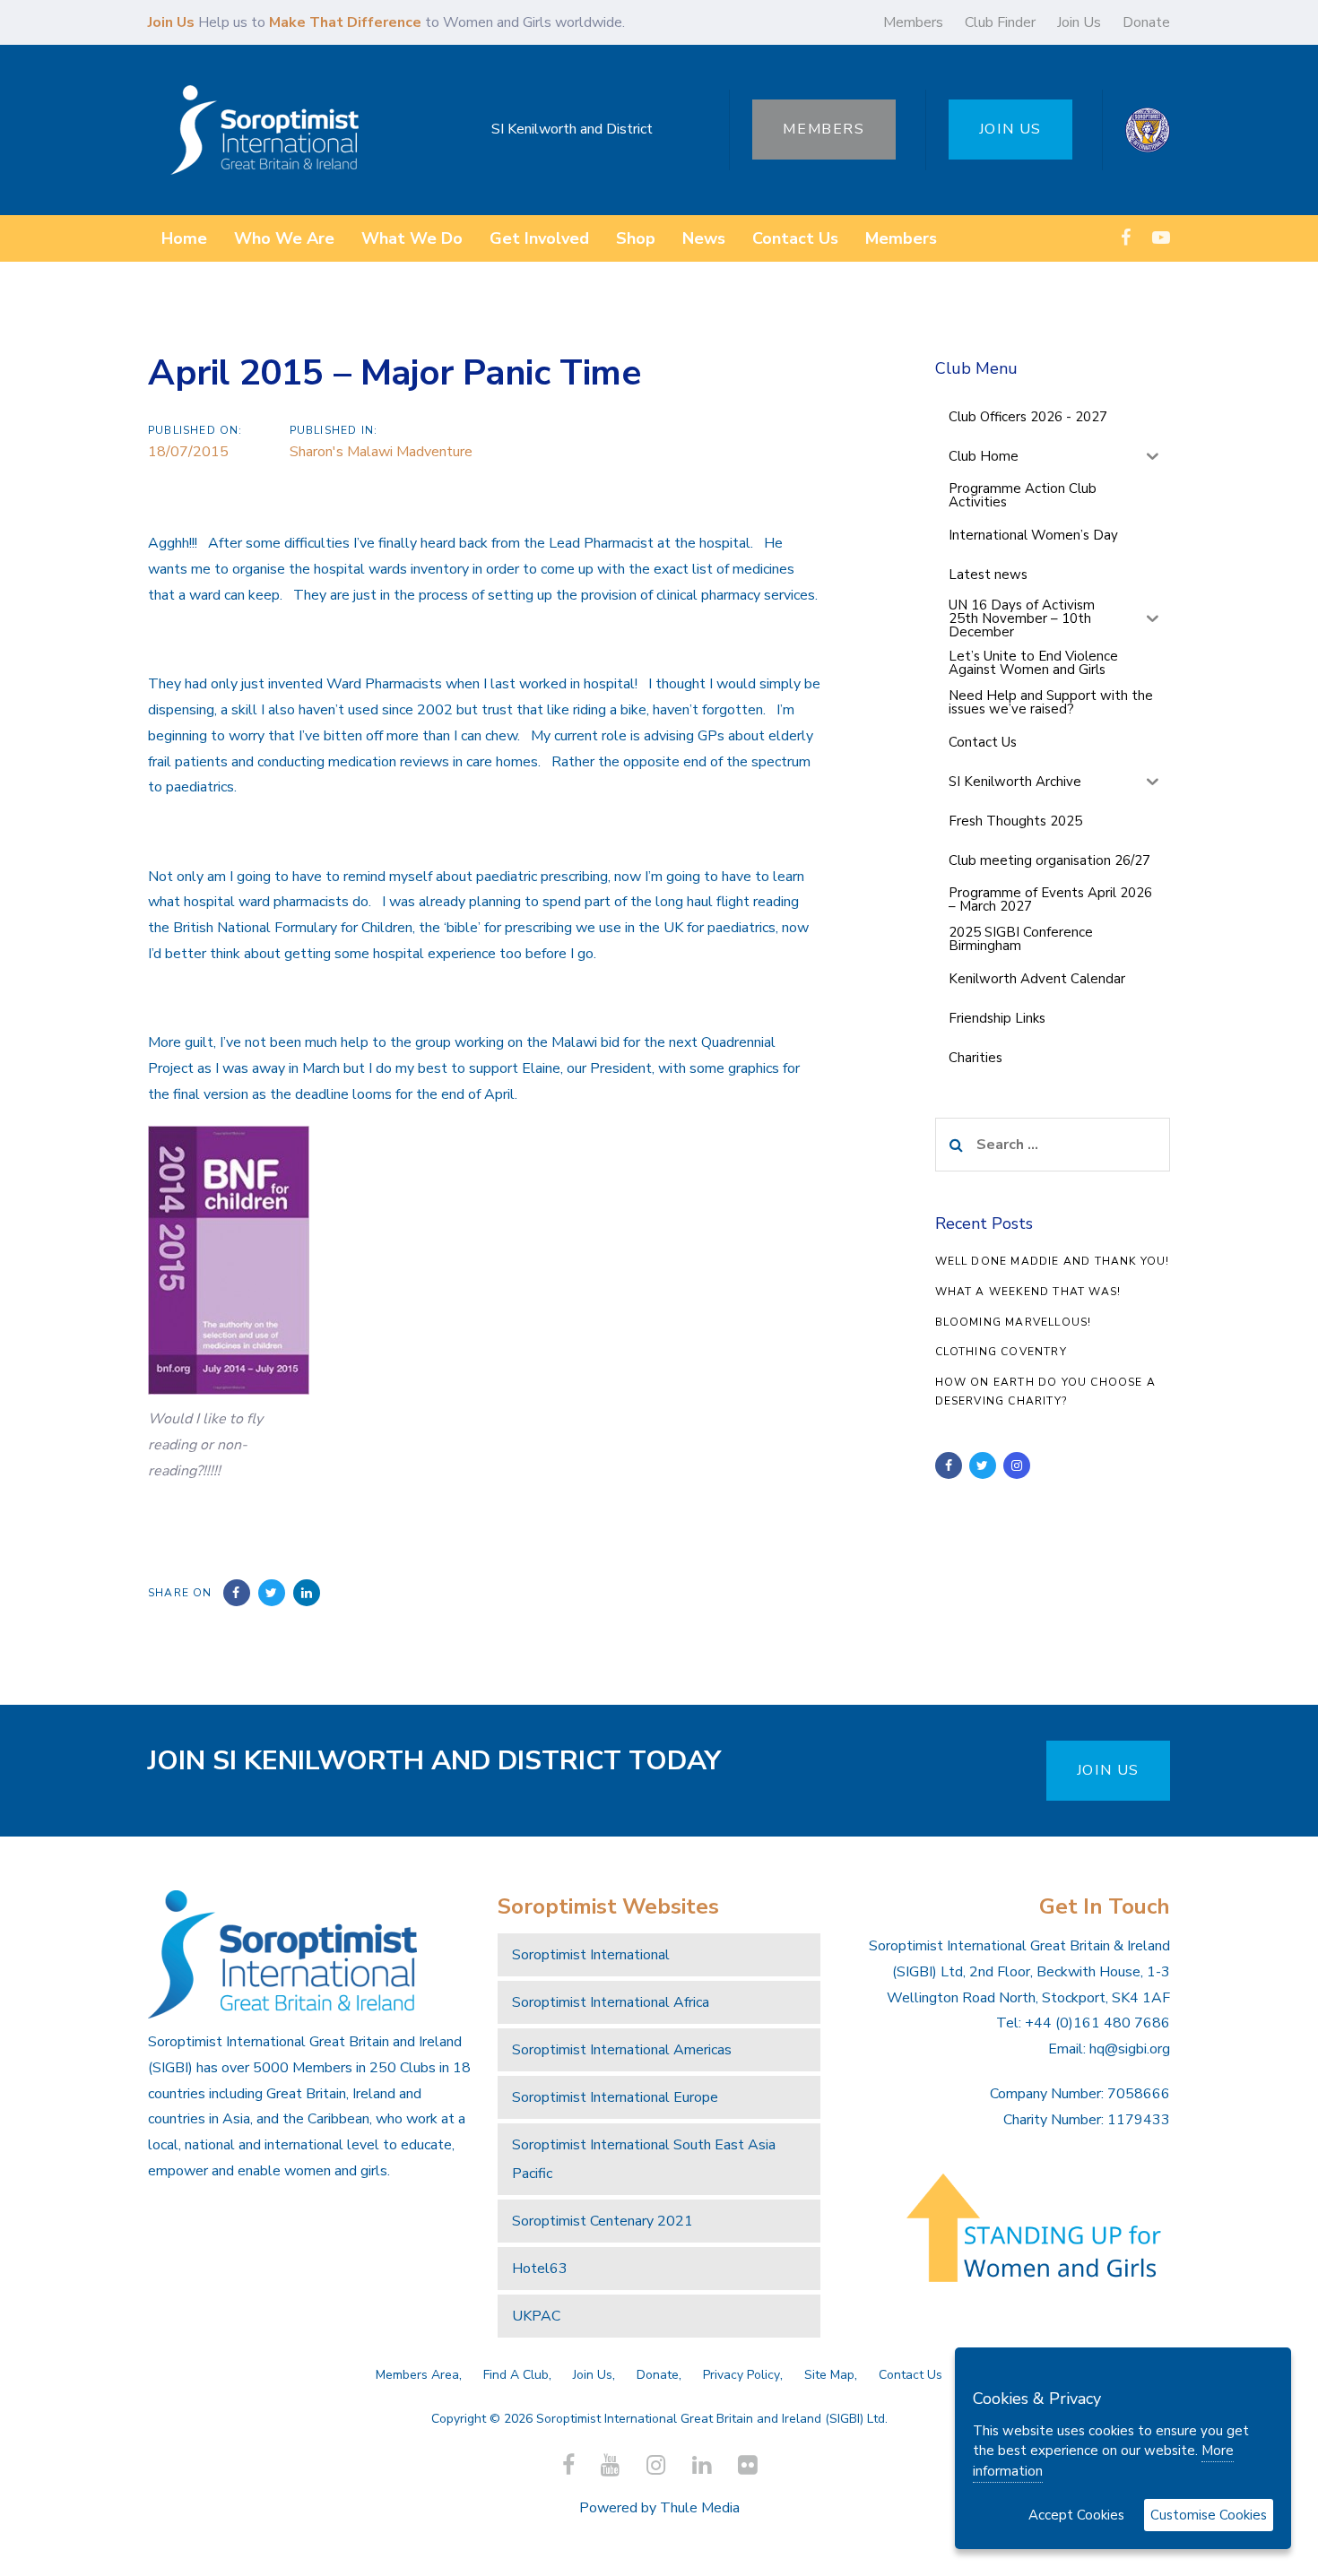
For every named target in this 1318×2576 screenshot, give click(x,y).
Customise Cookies (1209, 2515)
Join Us (1079, 22)
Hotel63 (540, 2269)
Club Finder (1000, 22)
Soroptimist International (591, 1955)
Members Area (417, 2375)
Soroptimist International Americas (622, 2050)
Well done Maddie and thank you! (1053, 1261)
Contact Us (910, 2375)
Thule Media (700, 2508)
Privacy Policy (741, 2375)
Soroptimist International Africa (611, 2002)
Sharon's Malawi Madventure (381, 452)
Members (913, 22)
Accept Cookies (1076, 2515)
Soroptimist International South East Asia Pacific (644, 2159)
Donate (1146, 22)
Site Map (829, 2375)
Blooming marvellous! (1014, 1322)
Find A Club (516, 2375)
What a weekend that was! (1028, 1292)
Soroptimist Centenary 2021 (603, 2221)
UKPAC (536, 2316)
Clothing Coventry (1001, 1352)
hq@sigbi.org (1130, 2049)
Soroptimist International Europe (615, 2097)
